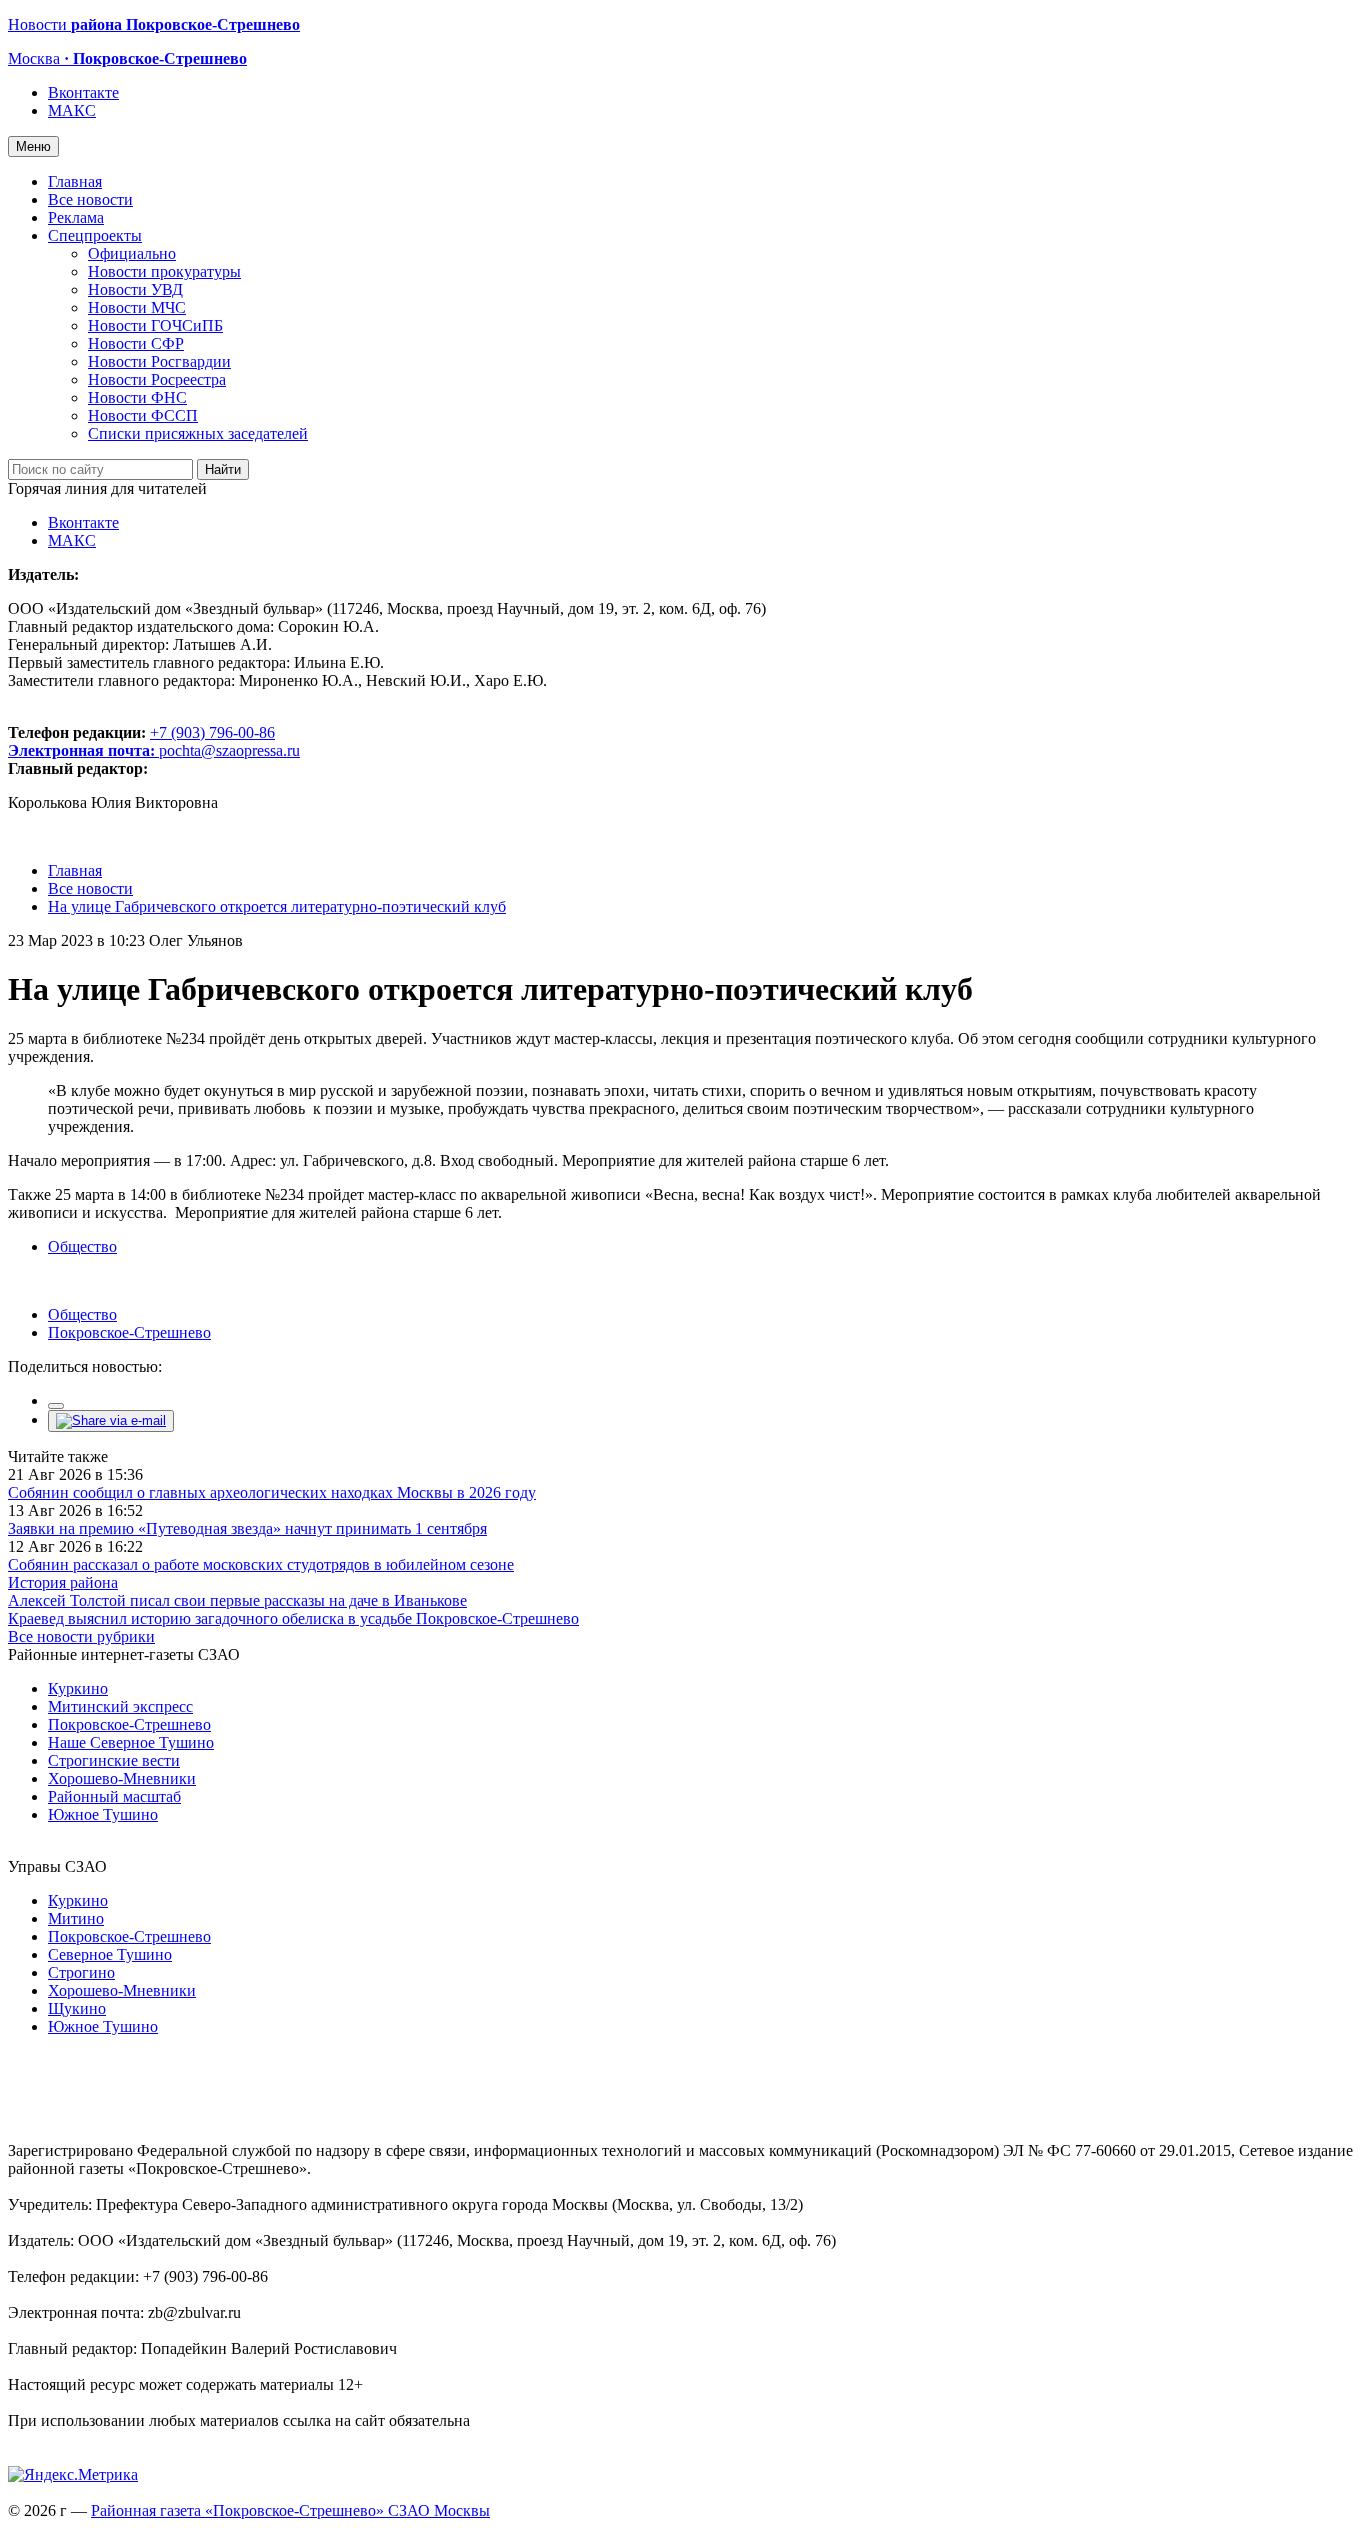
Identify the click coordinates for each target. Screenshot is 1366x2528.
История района (63, 1582)
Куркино (78, 1688)
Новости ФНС (137, 397)
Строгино (81, 1972)
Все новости (90, 199)
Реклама (76, 217)
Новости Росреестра (157, 379)
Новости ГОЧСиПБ (155, 325)
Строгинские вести (114, 1760)
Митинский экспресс (120, 1706)
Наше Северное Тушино (131, 1742)
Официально (132, 253)
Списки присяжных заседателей (198, 433)
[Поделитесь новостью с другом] (111, 1420)
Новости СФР (136, 343)
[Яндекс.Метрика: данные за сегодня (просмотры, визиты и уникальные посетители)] (73, 2475)
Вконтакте (83, 92)
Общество (82, 1246)
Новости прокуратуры (164, 271)
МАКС (72, 110)
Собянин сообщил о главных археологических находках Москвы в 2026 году (272, 1492)
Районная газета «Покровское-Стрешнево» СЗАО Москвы (290, 2510)
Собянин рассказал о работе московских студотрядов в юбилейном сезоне (261, 1564)
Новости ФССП (143, 415)
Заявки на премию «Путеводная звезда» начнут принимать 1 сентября (247, 1528)
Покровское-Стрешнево (129, 1332)
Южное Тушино (103, 1814)
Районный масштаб (114, 1796)
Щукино (77, 2008)
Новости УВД (135, 289)
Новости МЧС (137, 307)
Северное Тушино (110, 1954)
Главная (75, 181)
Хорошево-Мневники (122, 1778)
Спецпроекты (95, 235)
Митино (76, 1918)
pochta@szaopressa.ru (229, 750)
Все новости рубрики (81, 1636)
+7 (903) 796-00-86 (141, 741)
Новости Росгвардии (159, 361)
